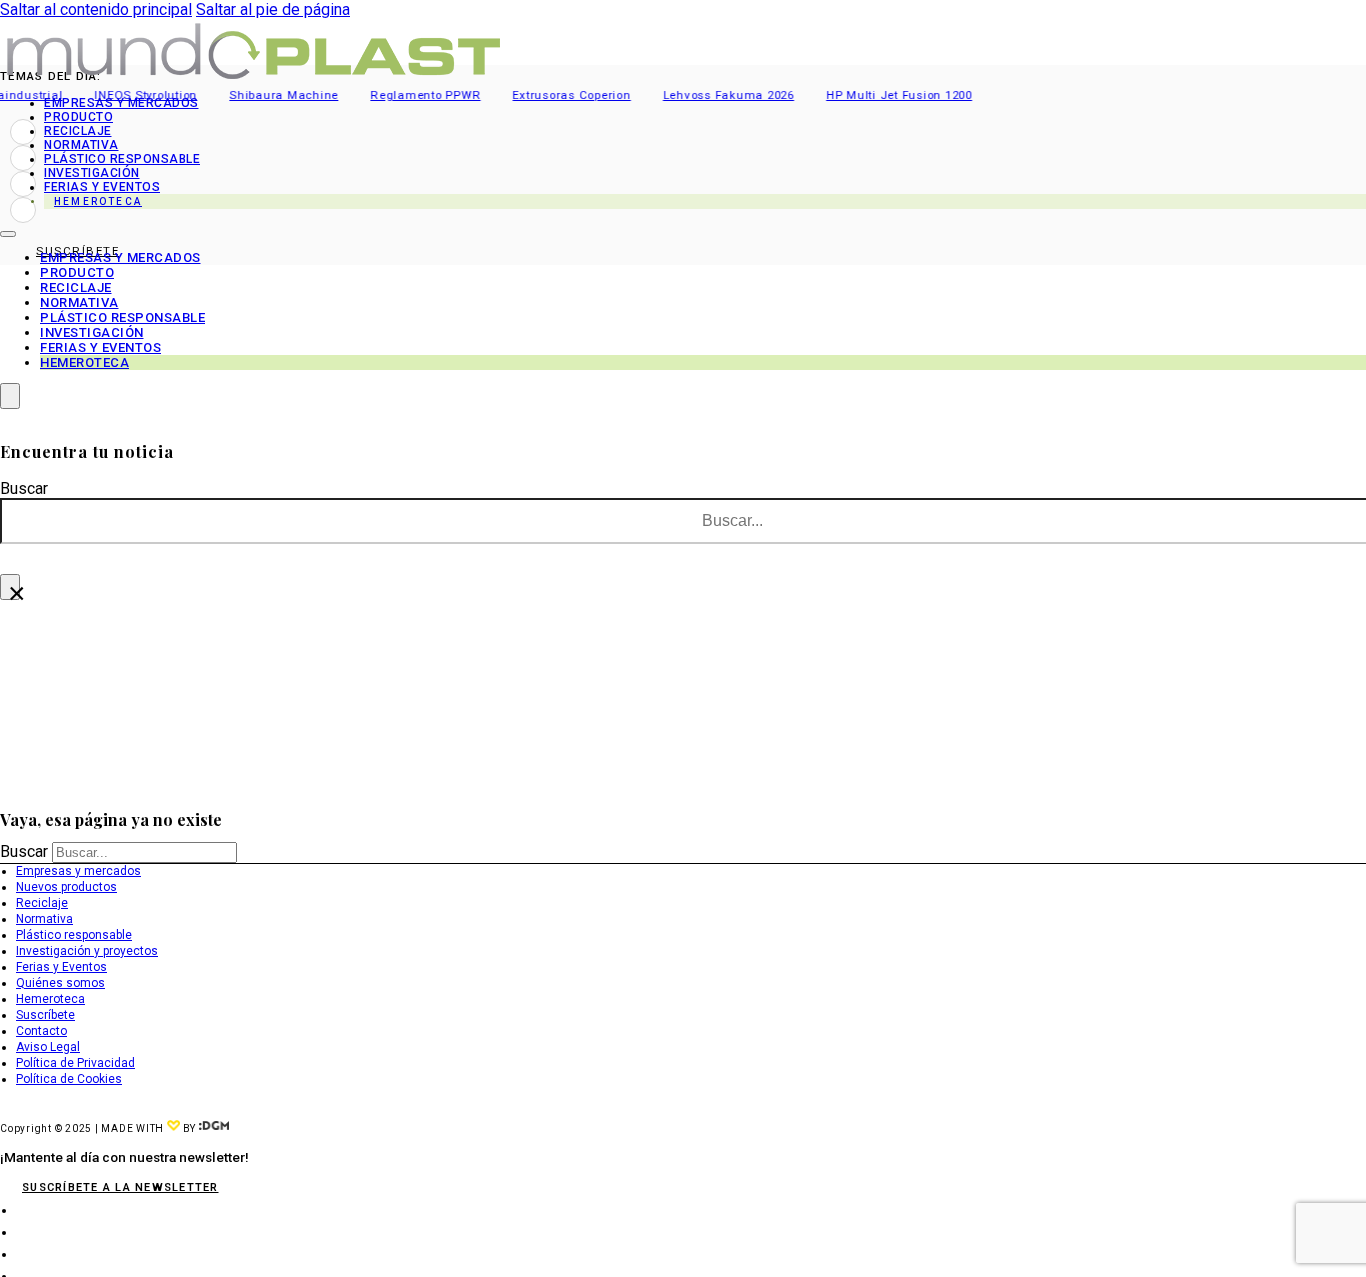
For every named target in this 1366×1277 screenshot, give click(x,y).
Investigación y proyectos (87, 951)
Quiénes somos (60, 983)
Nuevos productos (66, 887)
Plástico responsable (122, 159)
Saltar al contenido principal (96, 9)
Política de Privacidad (75, 1063)
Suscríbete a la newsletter (120, 1187)
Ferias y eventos (102, 187)
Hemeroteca (98, 201)
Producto (78, 117)
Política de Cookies (69, 1079)
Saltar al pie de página (273, 9)
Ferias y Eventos (61, 967)
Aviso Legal (48, 1047)
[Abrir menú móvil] (8, 234)
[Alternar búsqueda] (10, 396)
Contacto (41, 1031)
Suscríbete (45, 1015)
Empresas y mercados (78, 871)
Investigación (92, 173)
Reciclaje (78, 131)
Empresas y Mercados (121, 103)
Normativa (81, 145)
